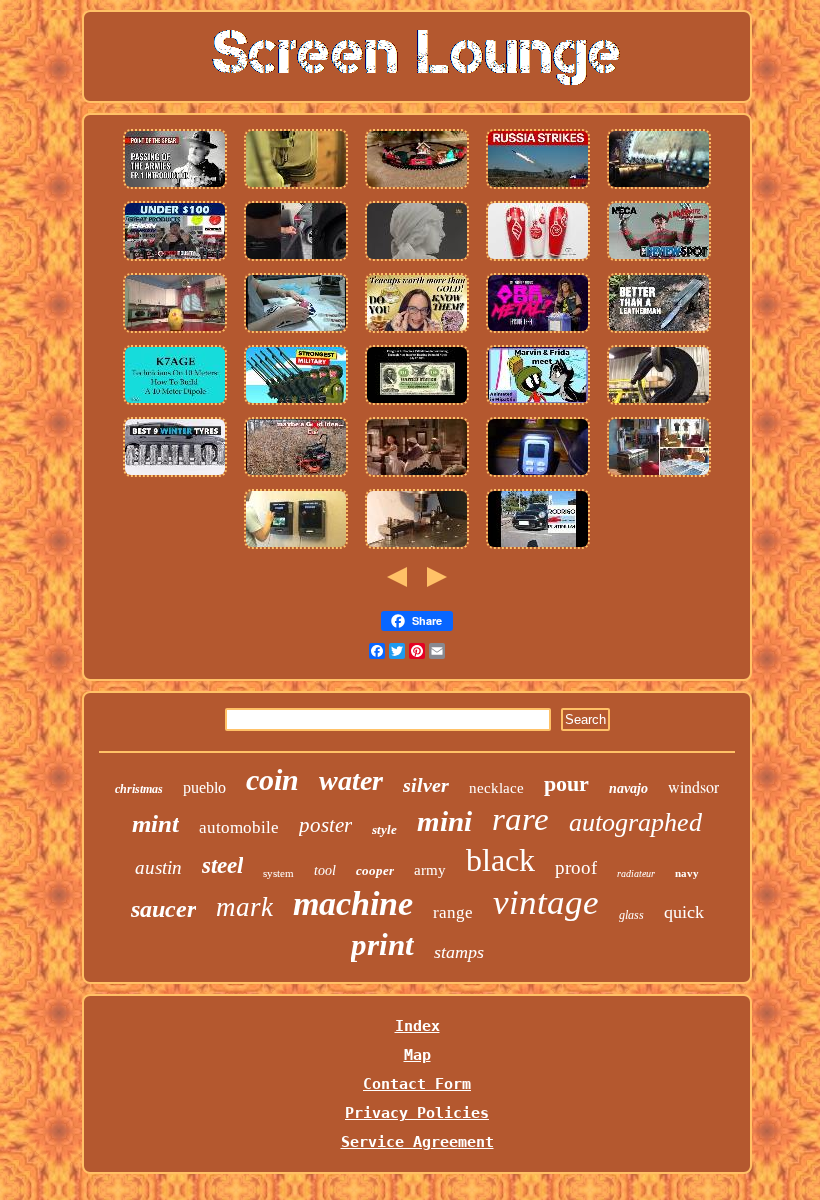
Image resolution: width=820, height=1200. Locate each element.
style (384, 829)
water (351, 780)
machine (353, 903)
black (500, 860)
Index (417, 1026)
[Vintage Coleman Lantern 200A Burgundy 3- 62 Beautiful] (538, 476)
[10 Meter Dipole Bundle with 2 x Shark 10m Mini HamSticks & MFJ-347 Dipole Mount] (175, 404)
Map (417, 1055)
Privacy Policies (417, 1113)
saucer (163, 909)
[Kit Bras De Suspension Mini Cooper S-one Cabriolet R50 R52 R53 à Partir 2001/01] (538, 548)
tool (325, 870)
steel (222, 865)
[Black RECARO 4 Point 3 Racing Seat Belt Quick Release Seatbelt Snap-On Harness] (296, 260)
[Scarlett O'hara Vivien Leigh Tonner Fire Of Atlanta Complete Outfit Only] (417, 476)
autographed (635, 822)
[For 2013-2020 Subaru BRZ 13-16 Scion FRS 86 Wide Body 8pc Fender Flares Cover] (175, 260)
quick (684, 912)
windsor (693, 786)
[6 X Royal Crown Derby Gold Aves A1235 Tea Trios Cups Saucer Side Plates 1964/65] (296, 332)
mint (155, 823)
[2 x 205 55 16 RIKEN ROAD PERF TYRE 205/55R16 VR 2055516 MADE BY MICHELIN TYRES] (175, 476)
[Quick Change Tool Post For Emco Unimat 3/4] (417, 548)
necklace (496, 788)
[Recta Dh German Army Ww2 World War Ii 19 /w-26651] (296, 404)
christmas (139, 789)
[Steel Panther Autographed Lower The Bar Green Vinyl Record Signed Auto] (538, 332)
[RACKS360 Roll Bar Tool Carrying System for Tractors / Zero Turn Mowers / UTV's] (296, 476)
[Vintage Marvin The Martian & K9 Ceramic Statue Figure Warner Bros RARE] (538, 404)
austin (158, 867)
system (278, 873)
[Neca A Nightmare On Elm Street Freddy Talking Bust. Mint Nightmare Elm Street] (659, 260)
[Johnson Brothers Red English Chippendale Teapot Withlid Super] (417, 332)
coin (272, 779)
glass (631, 915)
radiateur (636, 873)
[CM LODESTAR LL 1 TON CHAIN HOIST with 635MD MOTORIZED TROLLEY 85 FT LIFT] (659, 404)
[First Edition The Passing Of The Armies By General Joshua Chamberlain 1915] (175, 188)
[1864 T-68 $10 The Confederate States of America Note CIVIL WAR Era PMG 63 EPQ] (417, 404)
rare (520, 819)
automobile (239, 827)
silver (426, 785)
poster (325, 825)
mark (244, 907)
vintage (546, 902)
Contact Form (417, 1084)
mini (444, 821)
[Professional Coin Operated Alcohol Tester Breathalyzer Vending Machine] (296, 548)
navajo (628, 788)
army (430, 870)
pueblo (204, 787)
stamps (459, 952)
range (453, 912)
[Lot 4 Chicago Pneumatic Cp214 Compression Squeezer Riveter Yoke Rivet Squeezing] (659, 188)
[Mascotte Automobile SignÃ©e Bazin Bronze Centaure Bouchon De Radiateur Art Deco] (417, 260)
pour (566, 783)
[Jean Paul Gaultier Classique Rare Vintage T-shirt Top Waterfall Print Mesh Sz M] (659, 476)
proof (576, 867)
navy (687, 873)
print (382, 944)
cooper (375, 870)
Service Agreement (417, 1142)
